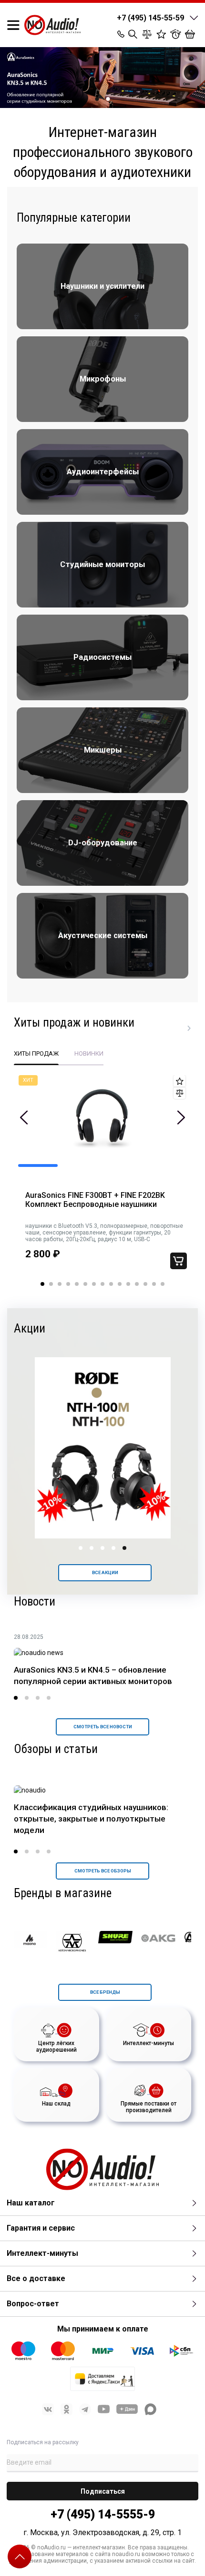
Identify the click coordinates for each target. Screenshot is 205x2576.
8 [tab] (102, 1284)
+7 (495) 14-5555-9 (103, 2514)
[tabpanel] (102, 1179)
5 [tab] (77, 1284)
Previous (24, 1117)
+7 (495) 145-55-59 (150, 18)
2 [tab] (108, 99)
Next (181, 1117)
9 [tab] (111, 1284)
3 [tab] (60, 1284)
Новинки (89, 1053)
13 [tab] (145, 1284)
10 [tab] (120, 1284)
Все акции (105, 1572)
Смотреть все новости (103, 1727)
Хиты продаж (36, 1053)
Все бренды (105, 1992)
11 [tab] (128, 1284)
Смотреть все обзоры (103, 1871)
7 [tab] (94, 1284)
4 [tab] (68, 1284)
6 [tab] (85, 1284)
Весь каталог (189, 1028)
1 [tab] (97, 99)
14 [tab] (154, 1284)
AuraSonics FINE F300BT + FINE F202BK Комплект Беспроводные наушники (95, 1200)
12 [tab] (137, 1284)
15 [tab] (163, 1284)
